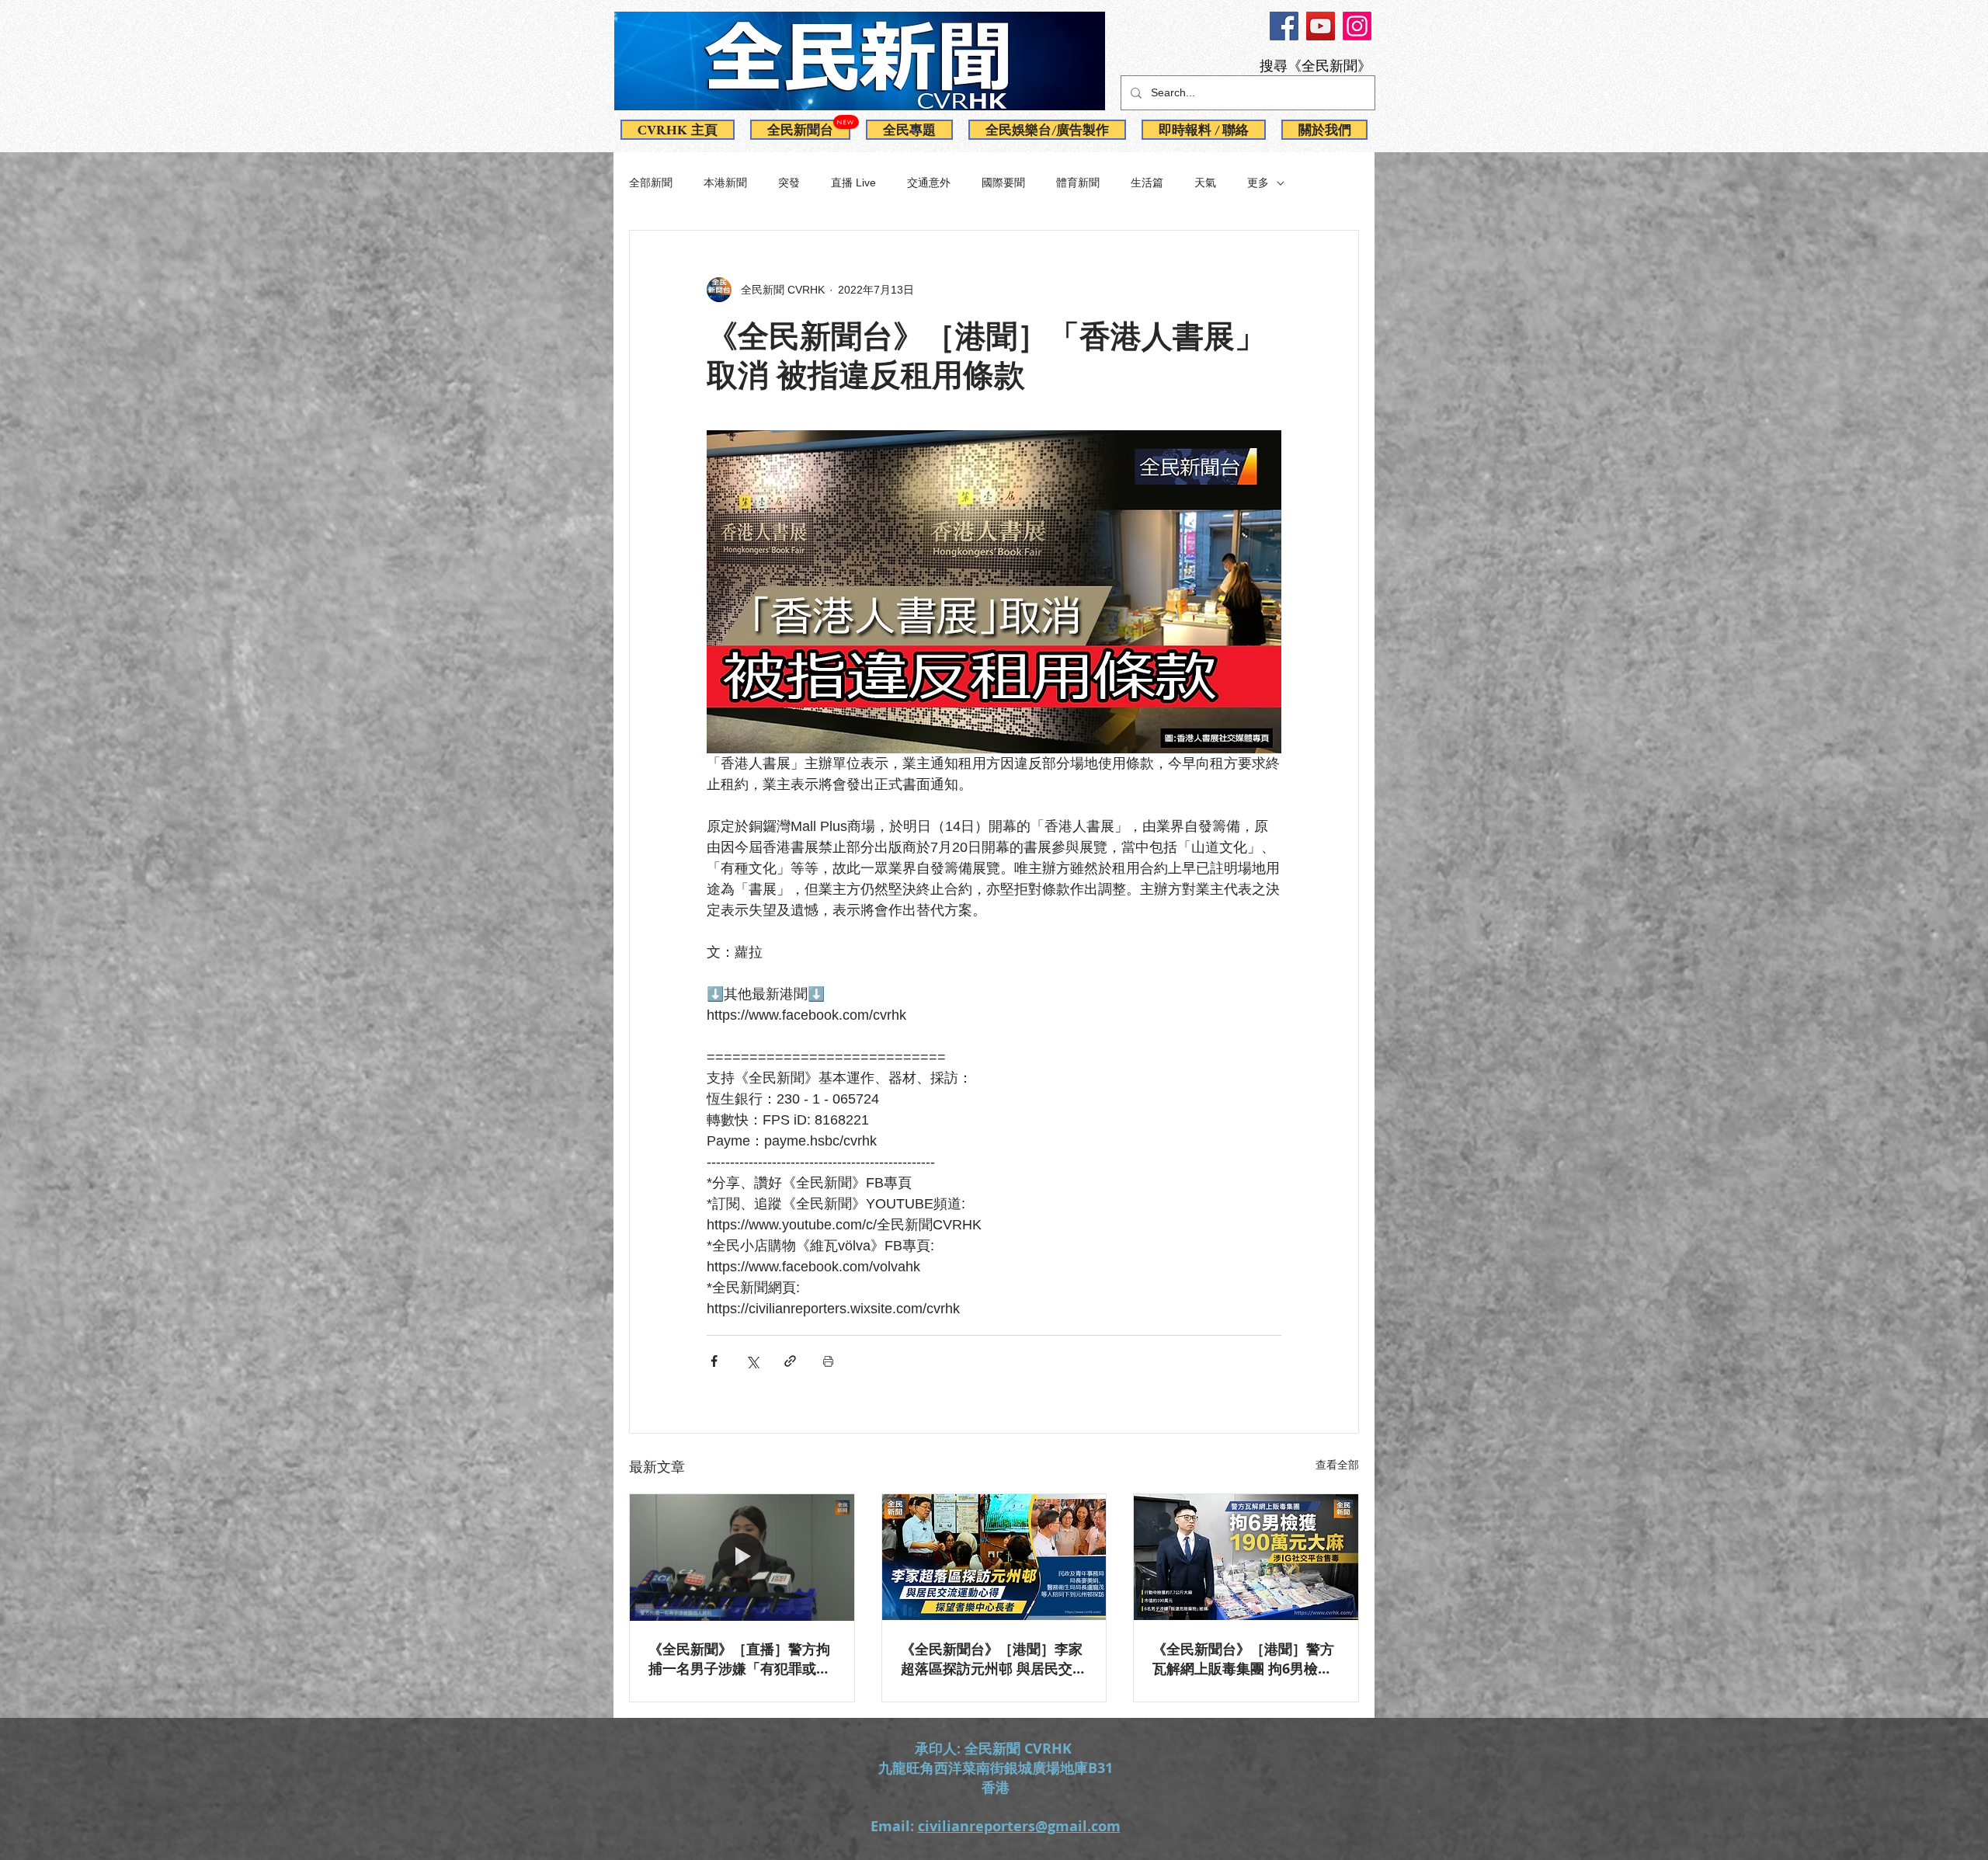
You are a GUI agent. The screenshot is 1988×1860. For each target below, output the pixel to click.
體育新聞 (1078, 183)
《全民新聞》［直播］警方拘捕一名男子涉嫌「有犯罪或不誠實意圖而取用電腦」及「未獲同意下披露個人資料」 (739, 1659)
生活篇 (1147, 183)
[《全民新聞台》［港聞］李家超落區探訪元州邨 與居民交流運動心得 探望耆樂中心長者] (994, 1557)
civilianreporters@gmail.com (1019, 1826)
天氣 (1205, 183)
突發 (789, 183)
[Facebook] (1284, 26)
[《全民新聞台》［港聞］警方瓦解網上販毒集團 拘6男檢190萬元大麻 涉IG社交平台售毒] (1246, 1557)
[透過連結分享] (790, 1361)
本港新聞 (725, 183)
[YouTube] (1321, 26)
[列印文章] (828, 1361)
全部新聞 (651, 183)
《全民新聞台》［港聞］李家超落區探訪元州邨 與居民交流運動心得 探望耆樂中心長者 (994, 1659)
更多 (1258, 183)
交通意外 (929, 183)
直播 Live (853, 183)
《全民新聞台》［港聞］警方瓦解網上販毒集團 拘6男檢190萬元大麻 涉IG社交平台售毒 (1243, 1659)
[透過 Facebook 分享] (714, 1361)
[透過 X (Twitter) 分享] (752, 1361)
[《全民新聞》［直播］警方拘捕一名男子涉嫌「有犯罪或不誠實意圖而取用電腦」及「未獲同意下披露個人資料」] (742, 1557)
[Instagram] (1357, 26)
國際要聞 (1003, 183)
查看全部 (1337, 1465)
